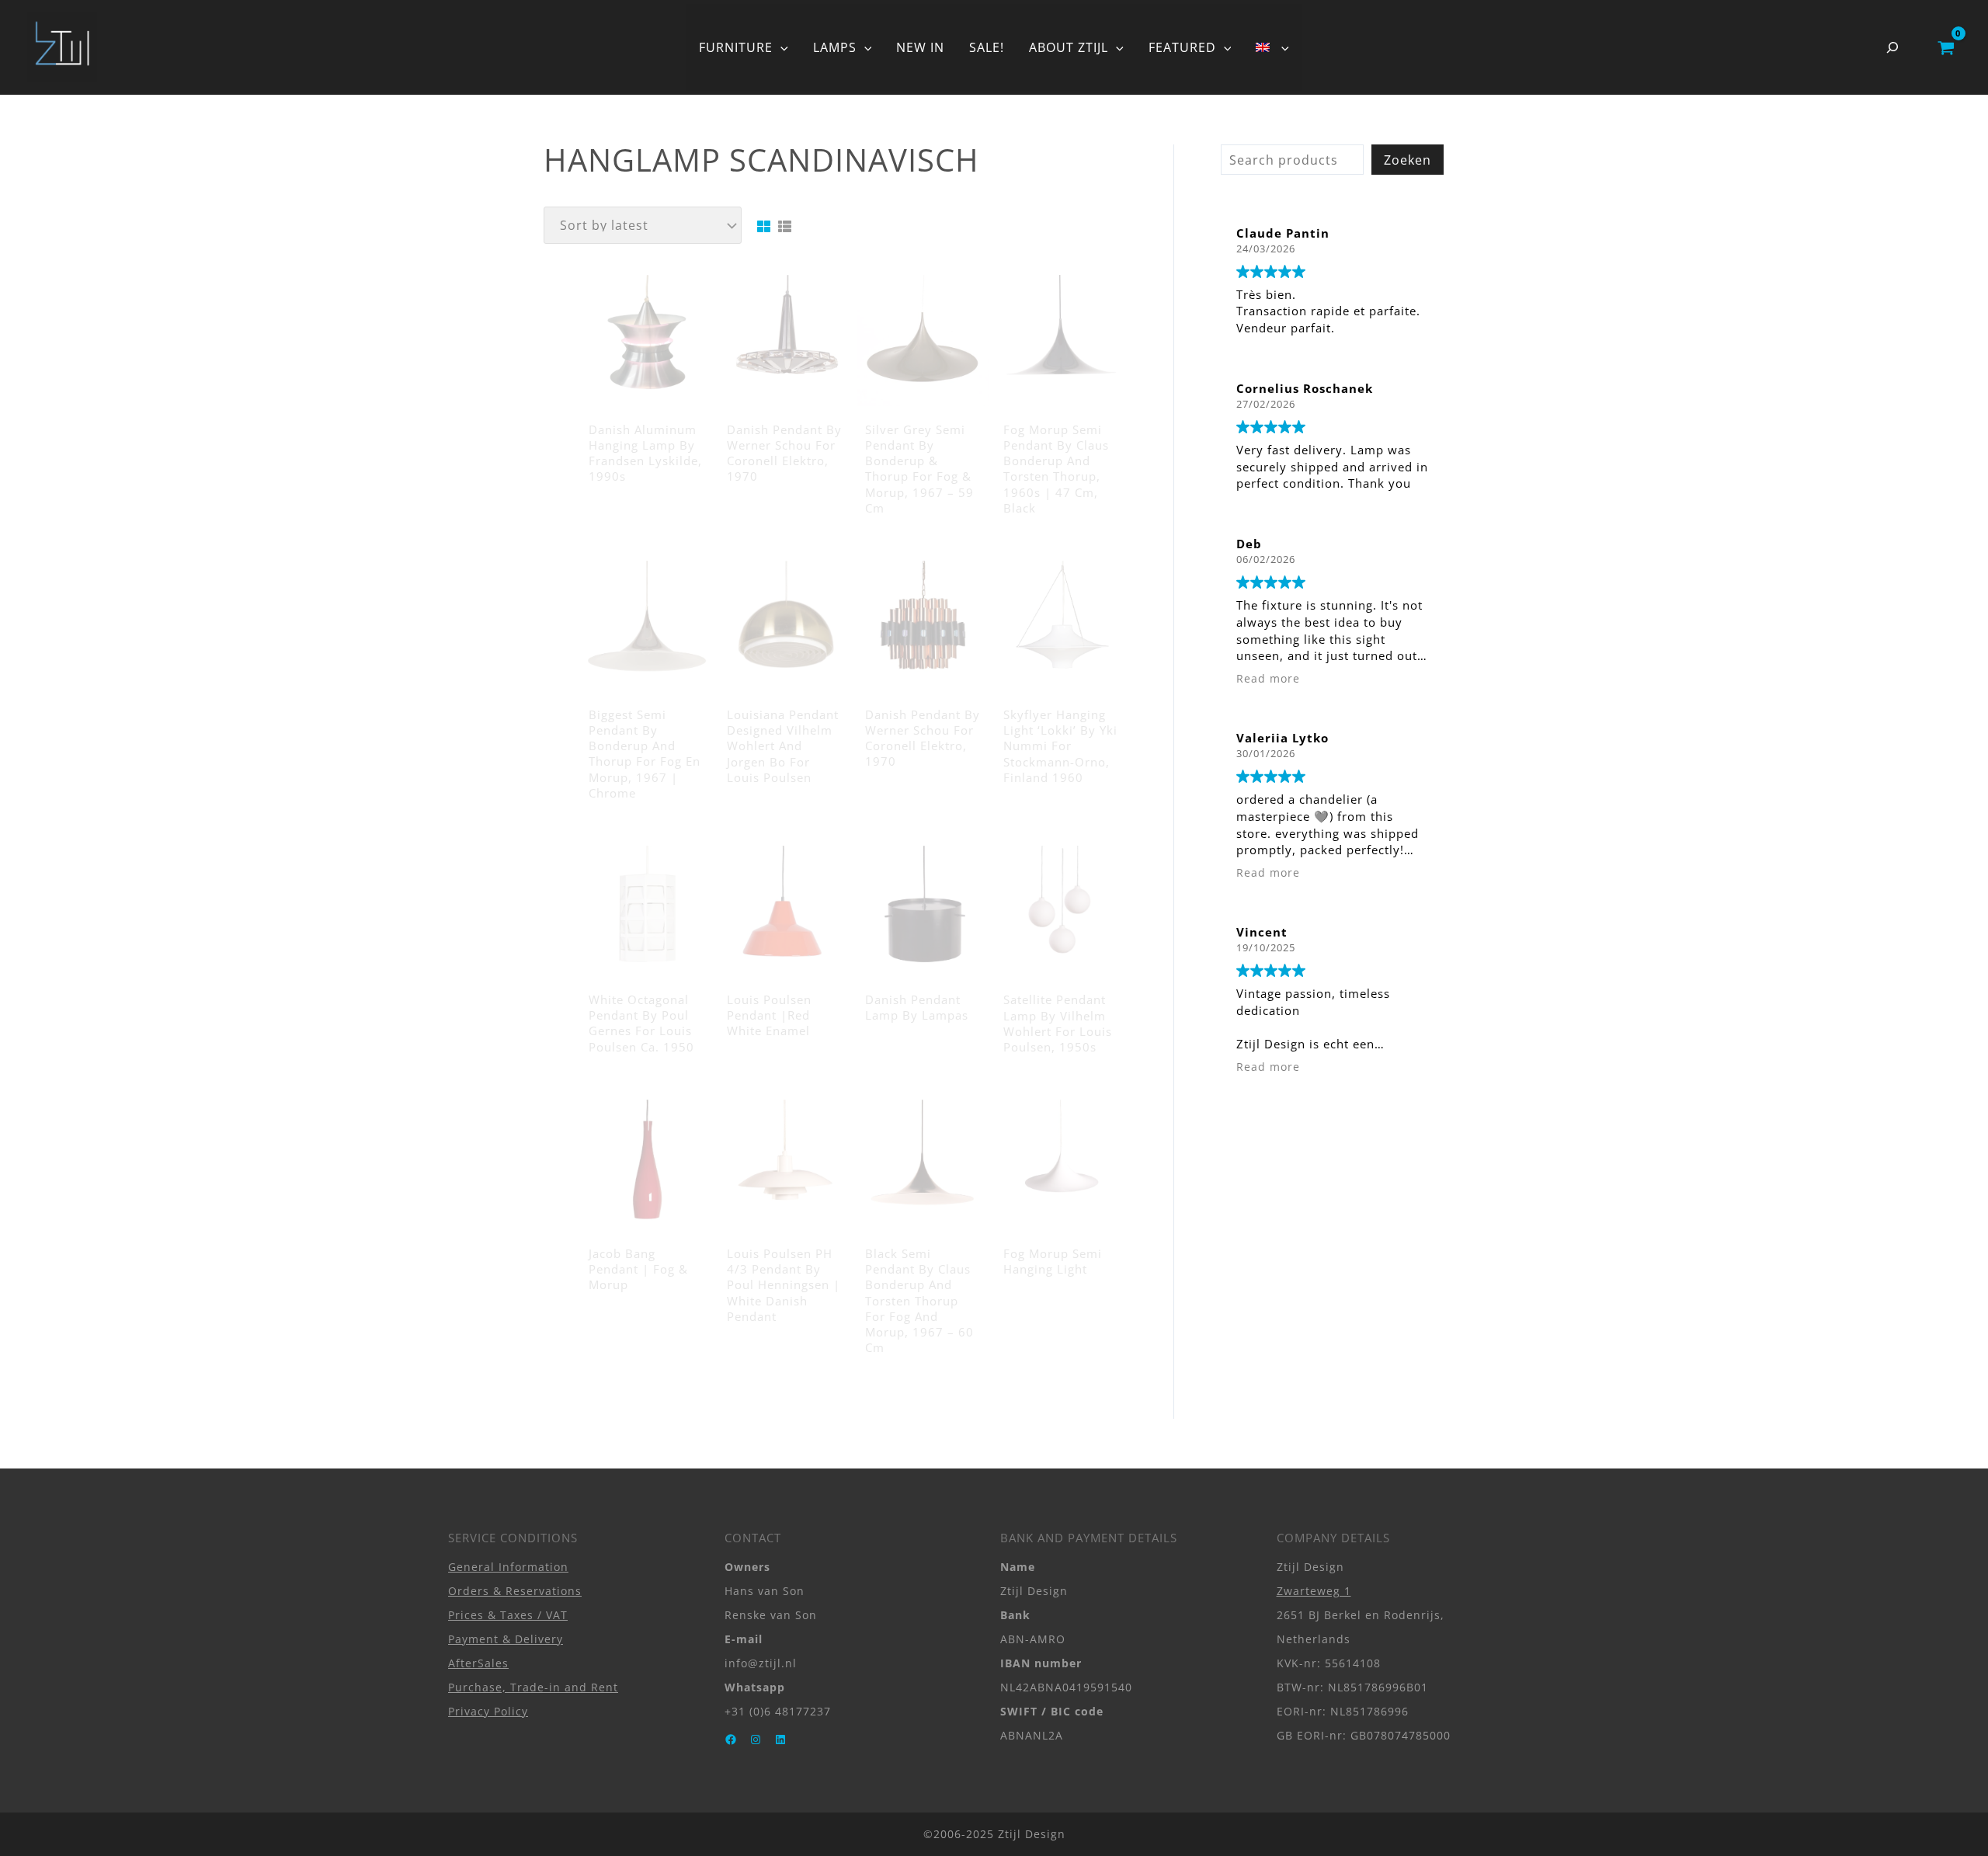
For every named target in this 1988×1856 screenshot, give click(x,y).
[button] (780, 47)
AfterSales (478, 1663)
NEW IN (920, 47)
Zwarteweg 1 (1314, 1591)
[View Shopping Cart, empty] (1946, 47)
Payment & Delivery (506, 1639)
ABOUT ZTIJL (1069, 47)
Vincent (1262, 932)
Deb (1249, 544)
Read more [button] (1268, 679)
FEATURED (1182, 47)
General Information (508, 1567)
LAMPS (835, 47)
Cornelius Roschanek (1305, 388)
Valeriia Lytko (1282, 738)
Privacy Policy (488, 1711)
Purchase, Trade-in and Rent (533, 1687)
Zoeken (1408, 160)
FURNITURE (736, 47)
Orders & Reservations (515, 1591)
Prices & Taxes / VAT (508, 1615)
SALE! (987, 47)
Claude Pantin (1283, 233)
